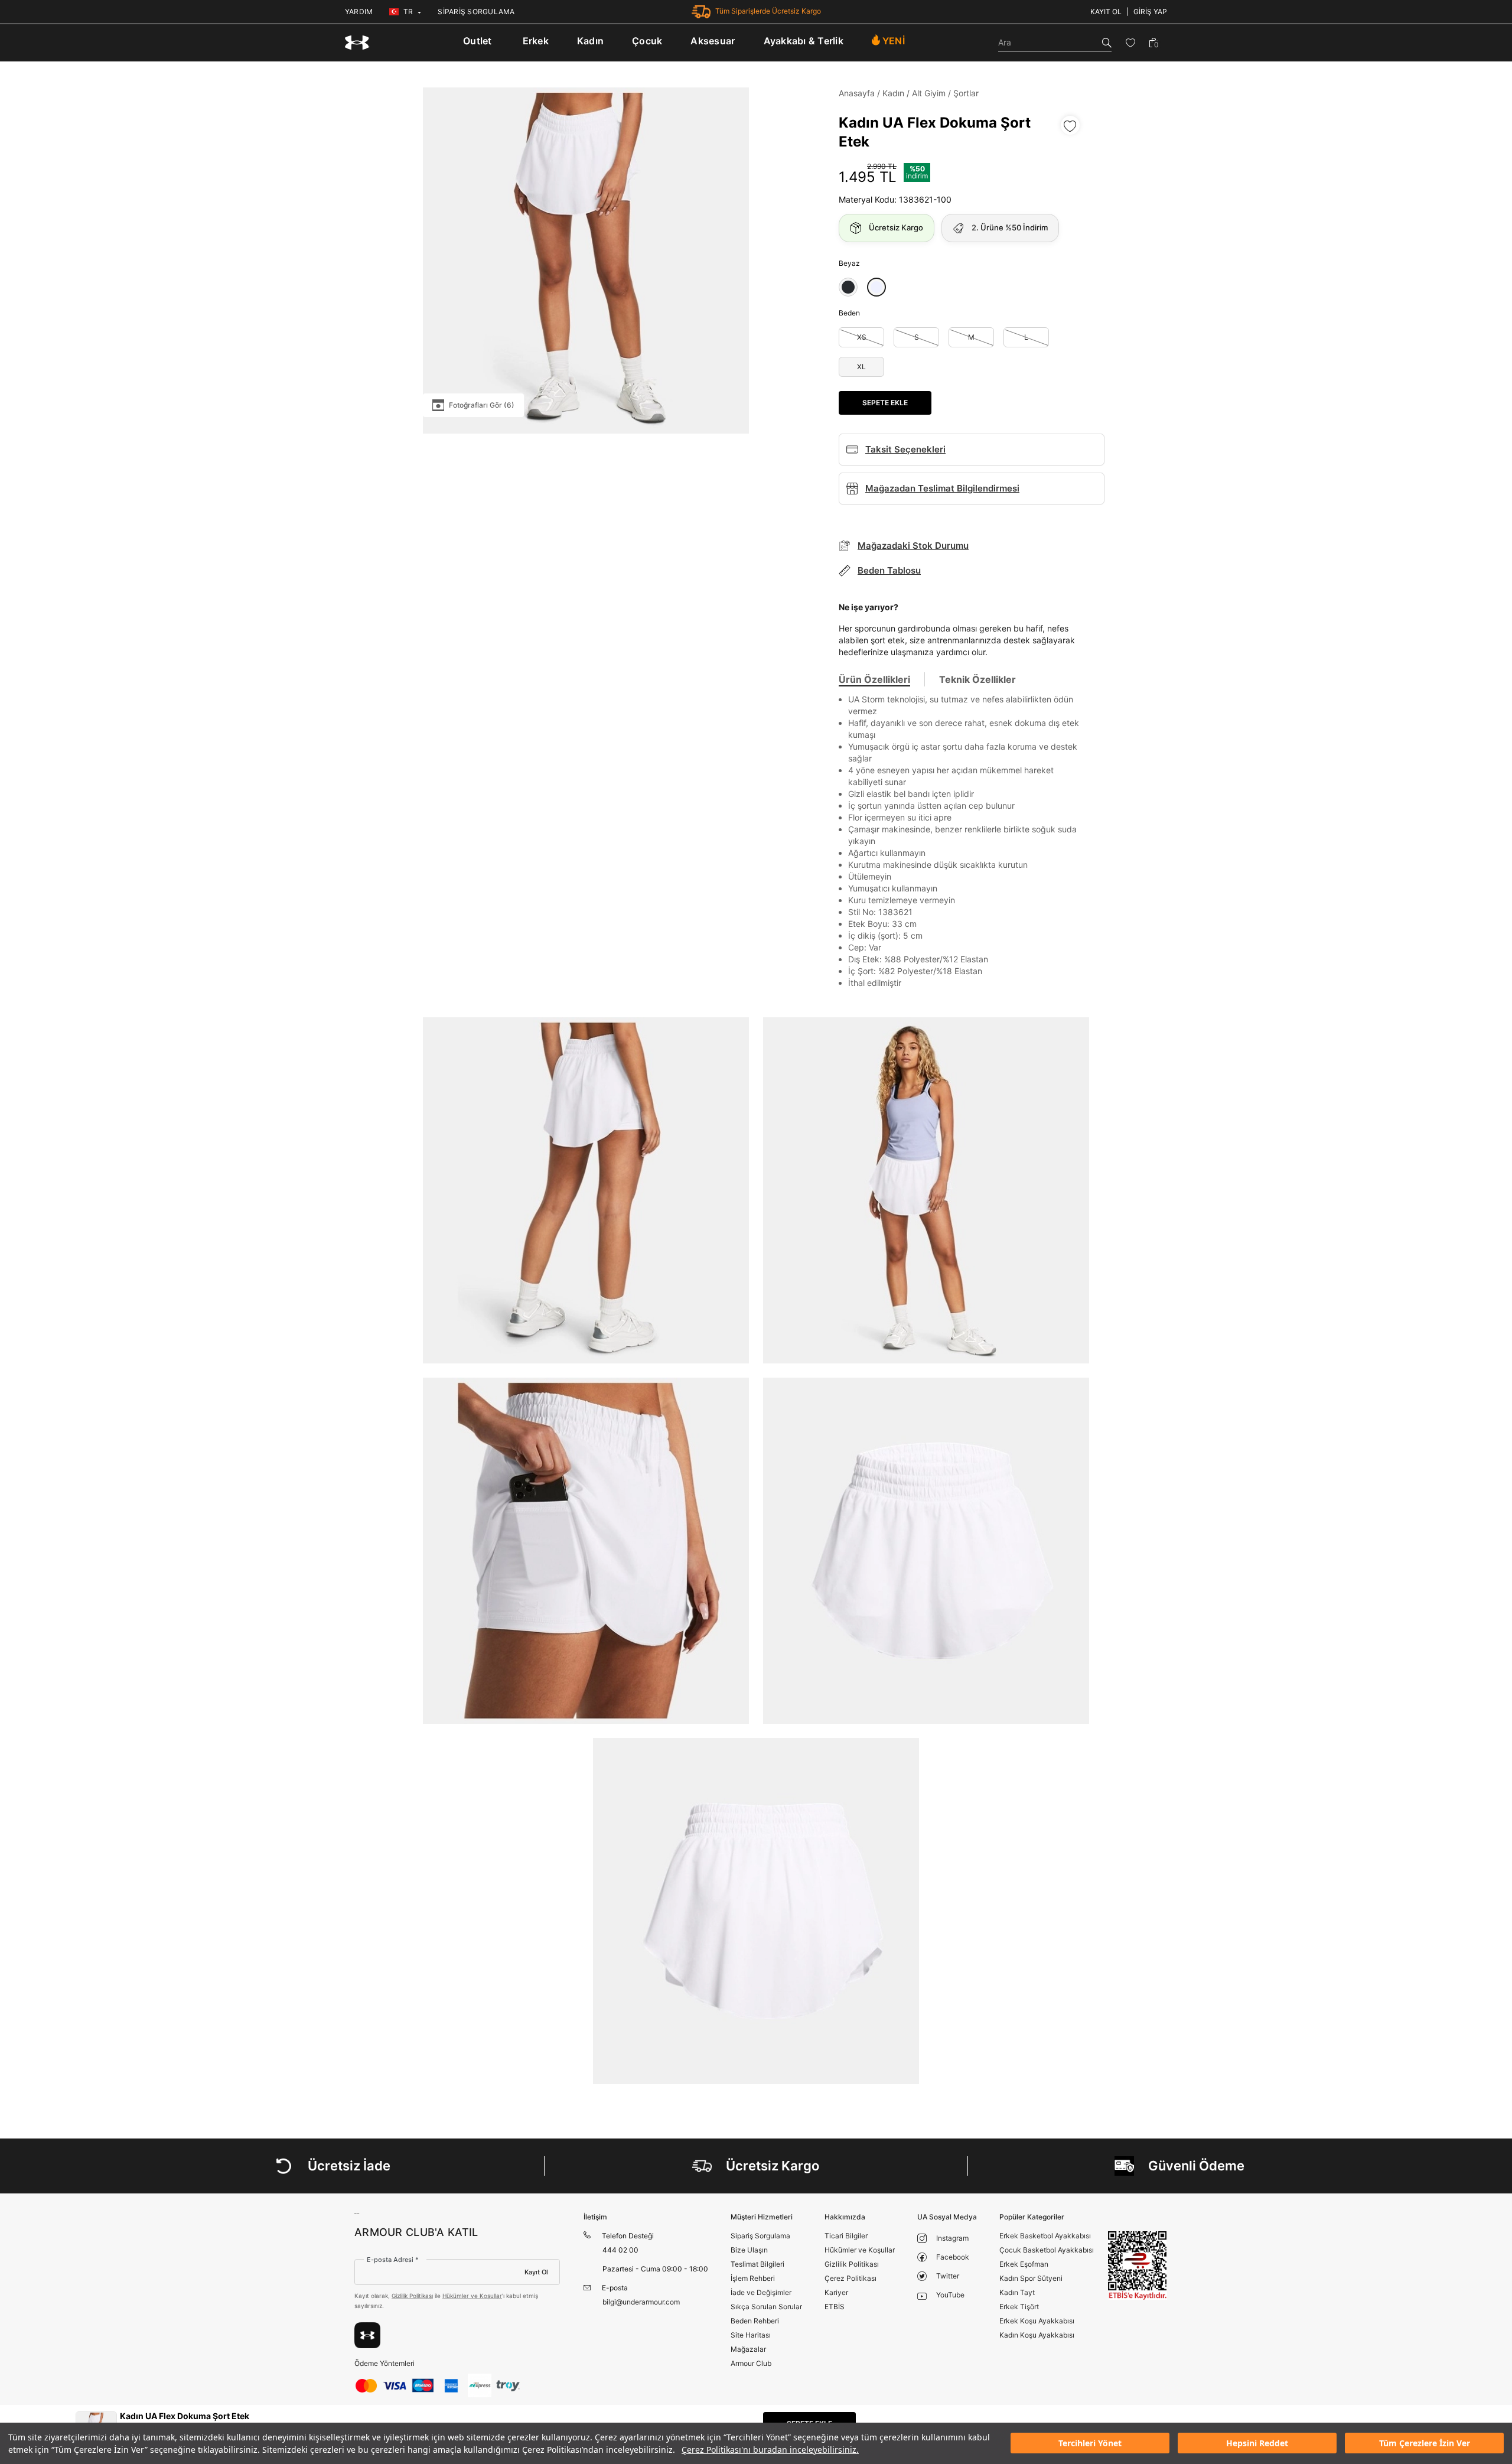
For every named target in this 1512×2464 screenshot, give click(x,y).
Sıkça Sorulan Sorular (766, 2307)
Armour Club (751, 2363)
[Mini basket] (1153, 43)
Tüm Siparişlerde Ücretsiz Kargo (768, 11)
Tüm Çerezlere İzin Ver (1425, 2444)
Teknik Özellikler (977, 679)
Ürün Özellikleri (874, 679)
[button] (848, 287)
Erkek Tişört (1019, 2307)
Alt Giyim (929, 93)
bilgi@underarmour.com (641, 2302)
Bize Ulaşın (749, 2250)
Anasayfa (857, 93)
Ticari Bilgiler (846, 2236)
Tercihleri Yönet (1090, 2444)
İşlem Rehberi (753, 2278)
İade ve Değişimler (761, 2292)
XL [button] (861, 367)
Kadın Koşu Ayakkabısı (1037, 2335)
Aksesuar (713, 41)
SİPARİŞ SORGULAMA (476, 12)
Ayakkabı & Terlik (804, 41)
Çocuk (647, 41)
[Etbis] (1138, 2265)
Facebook (953, 2257)
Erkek (536, 41)
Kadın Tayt (1017, 2292)
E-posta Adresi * (393, 2260)
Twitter (948, 2276)
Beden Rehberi (755, 2321)
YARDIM (359, 12)
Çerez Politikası (850, 2278)
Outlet (478, 41)
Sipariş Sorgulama (760, 2236)
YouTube (950, 2295)
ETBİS (835, 2307)
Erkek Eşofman (1024, 2264)
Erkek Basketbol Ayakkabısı (1045, 2236)
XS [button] (862, 337)
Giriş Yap (1150, 12)
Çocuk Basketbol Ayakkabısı (1047, 2250)
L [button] (1026, 337)
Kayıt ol (1106, 12)
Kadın (590, 41)
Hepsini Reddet (1257, 2444)
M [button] (971, 337)
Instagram (952, 2238)
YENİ (894, 41)
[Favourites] (1130, 43)
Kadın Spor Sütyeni (1031, 2278)
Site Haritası (751, 2335)
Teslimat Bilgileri (757, 2264)
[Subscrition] (367, 2335)
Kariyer (836, 2292)
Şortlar (966, 93)
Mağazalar (748, 2349)
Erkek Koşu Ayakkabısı (1037, 2321)
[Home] (357, 43)
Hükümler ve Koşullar (472, 2296)
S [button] (917, 337)
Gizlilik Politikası (412, 2296)
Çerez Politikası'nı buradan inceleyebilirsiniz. (770, 2450)
